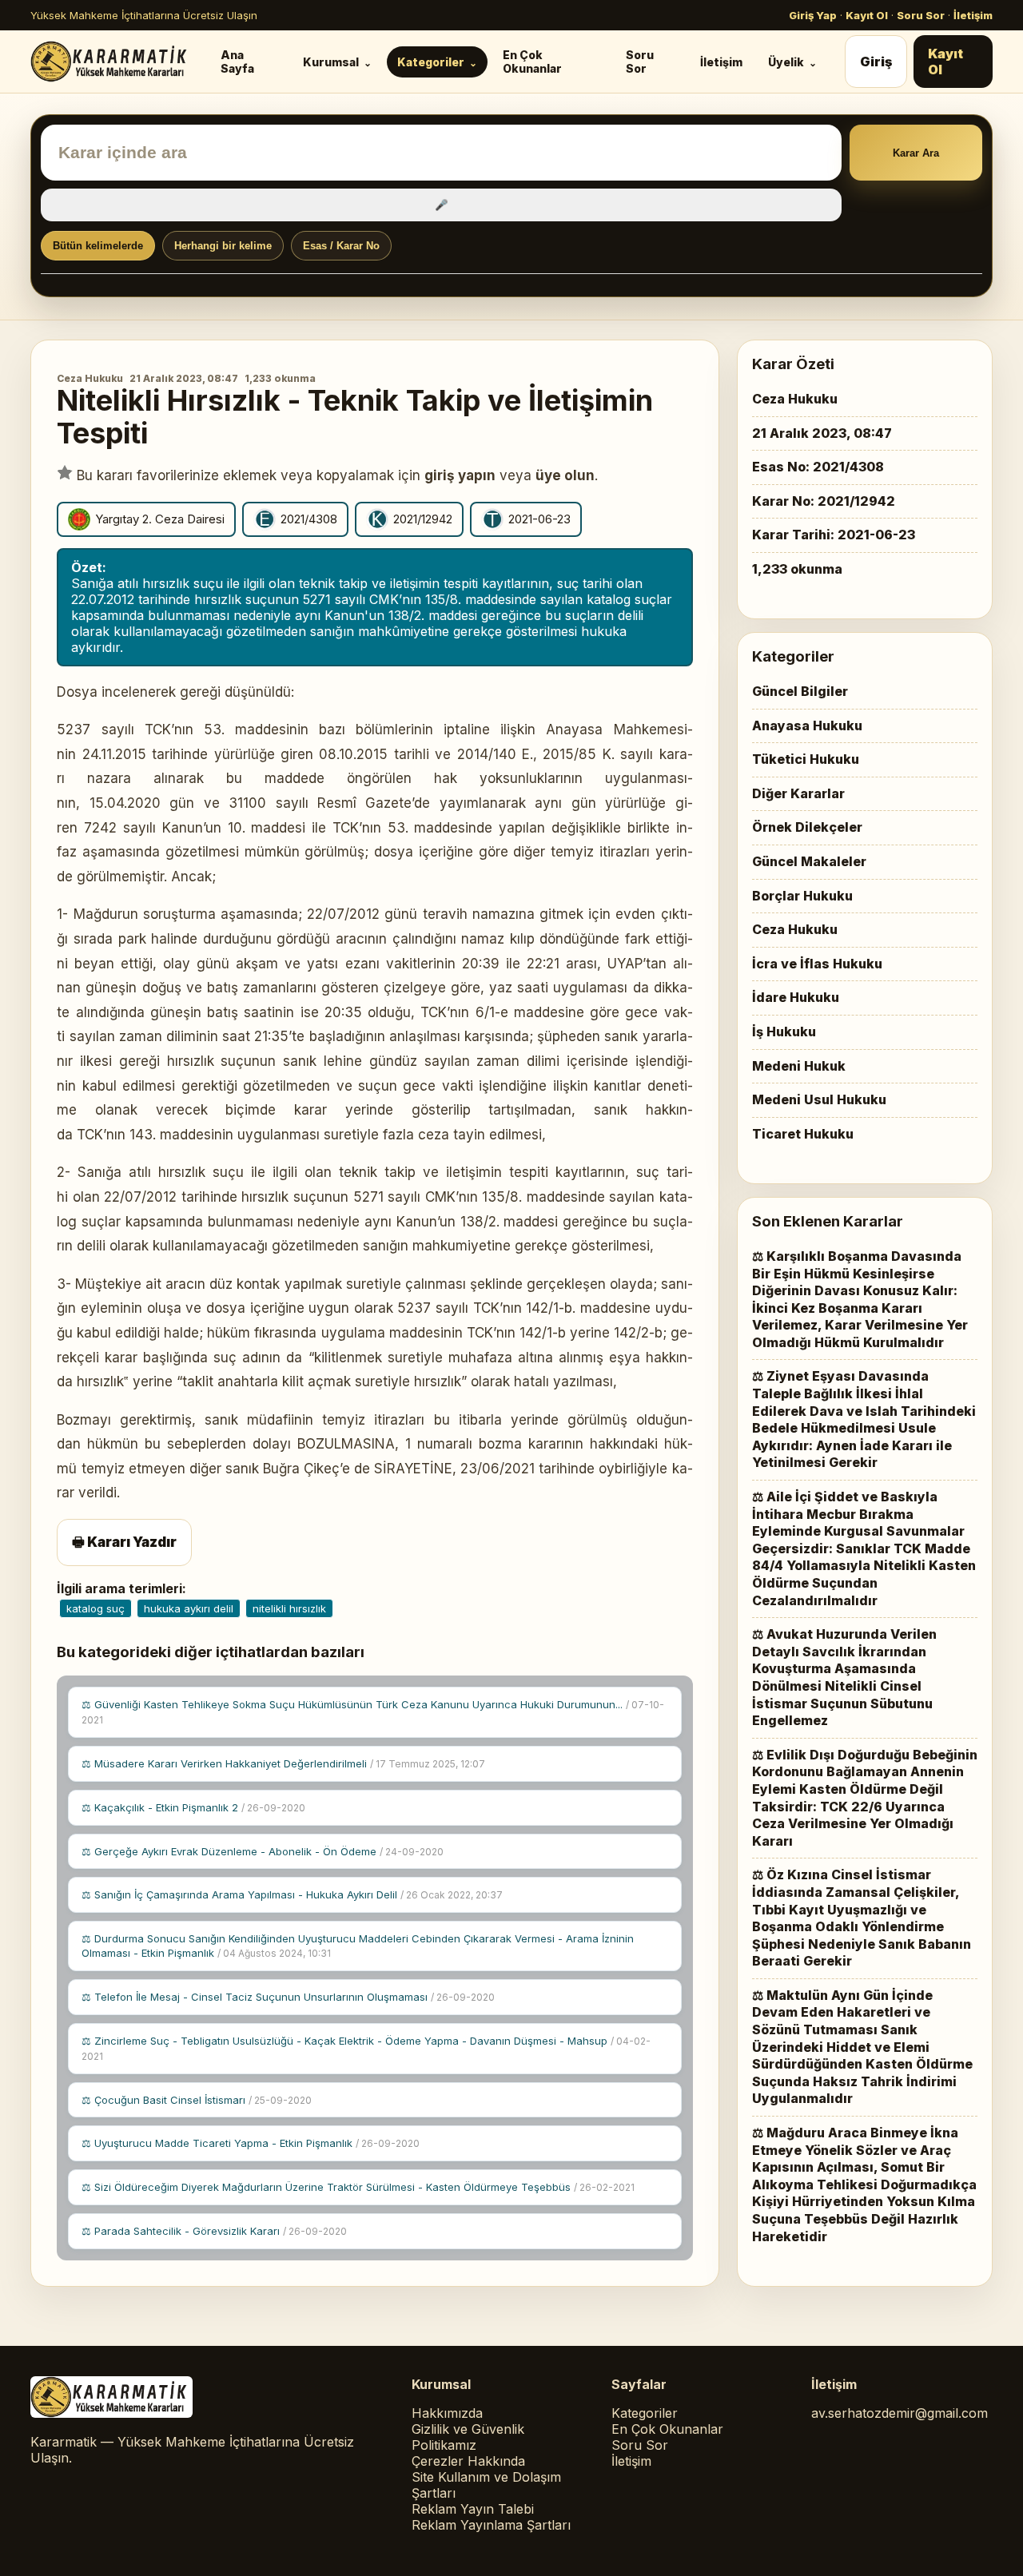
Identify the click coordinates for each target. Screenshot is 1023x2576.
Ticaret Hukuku (803, 1134)
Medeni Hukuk (799, 1066)
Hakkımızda (447, 2413)
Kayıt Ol (867, 15)
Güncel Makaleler (809, 861)
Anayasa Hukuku (807, 725)
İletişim (973, 15)
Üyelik (786, 62)
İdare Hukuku (796, 997)
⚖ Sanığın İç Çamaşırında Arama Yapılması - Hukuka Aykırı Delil (292, 1894)
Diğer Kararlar (798, 793)
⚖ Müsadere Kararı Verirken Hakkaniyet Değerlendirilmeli (283, 1763)
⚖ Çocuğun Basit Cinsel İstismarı (197, 2100)
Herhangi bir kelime (223, 246)
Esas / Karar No (341, 246)
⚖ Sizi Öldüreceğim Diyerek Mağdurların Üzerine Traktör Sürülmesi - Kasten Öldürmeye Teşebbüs (358, 2187)
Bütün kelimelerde (98, 246)
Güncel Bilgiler (800, 691)
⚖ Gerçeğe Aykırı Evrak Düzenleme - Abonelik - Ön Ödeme (263, 1851)
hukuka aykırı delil (189, 1608)
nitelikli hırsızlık (289, 1608)
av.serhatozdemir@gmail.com (900, 2413)
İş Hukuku (784, 1032)
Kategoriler (431, 62)
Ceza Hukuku (90, 378)
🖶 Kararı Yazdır (124, 1542)
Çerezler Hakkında (468, 2461)
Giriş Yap (813, 15)
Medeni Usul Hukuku (819, 1099)
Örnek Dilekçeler (807, 827)
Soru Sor (921, 15)
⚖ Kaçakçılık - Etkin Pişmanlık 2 (193, 1807)
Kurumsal (331, 62)
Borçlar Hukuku (802, 896)
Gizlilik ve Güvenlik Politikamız (468, 2437)
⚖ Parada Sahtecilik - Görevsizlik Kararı (214, 2231)
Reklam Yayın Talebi (473, 2509)
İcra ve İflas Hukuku (817, 964)
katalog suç (96, 1608)
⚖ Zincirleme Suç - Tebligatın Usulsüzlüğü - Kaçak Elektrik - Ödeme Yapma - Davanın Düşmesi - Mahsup (366, 2048)
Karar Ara (916, 153)
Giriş (876, 62)
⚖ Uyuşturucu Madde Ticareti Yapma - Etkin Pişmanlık (251, 2143)
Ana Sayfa (237, 62)
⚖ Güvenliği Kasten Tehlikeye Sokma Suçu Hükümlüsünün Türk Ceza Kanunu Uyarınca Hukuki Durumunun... (373, 1712)
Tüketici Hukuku (806, 759)
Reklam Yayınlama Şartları (491, 2525)
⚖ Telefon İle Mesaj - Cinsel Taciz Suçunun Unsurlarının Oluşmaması (288, 1997)
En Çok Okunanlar (532, 62)
